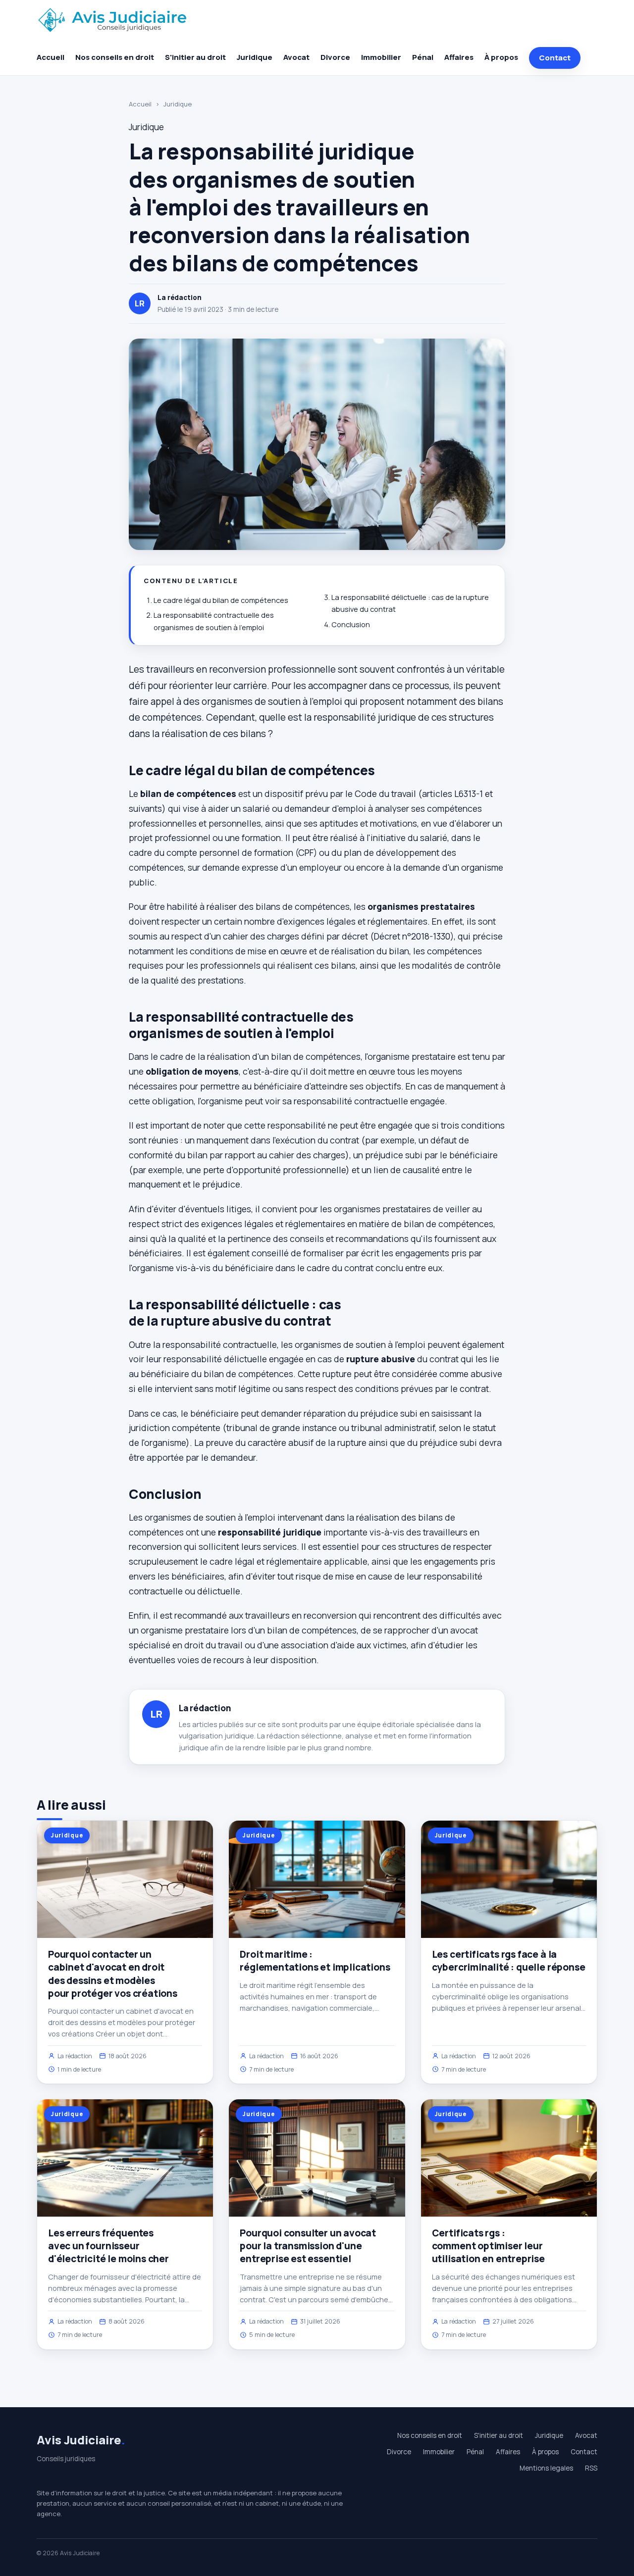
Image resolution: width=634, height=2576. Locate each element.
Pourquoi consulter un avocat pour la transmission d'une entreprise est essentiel (308, 2246)
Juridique (255, 57)
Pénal (423, 57)
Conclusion (351, 624)
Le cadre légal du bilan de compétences (221, 600)
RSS (591, 2468)
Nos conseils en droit (115, 57)
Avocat (296, 57)
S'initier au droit (195, 57)
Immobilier (381, 57)
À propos (501, 57)
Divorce (335, 57)
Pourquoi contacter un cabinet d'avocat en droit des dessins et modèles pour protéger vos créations (113, 1974)
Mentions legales (546, 2468)
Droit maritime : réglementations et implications (315, 1961)
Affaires (459, 57)
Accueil (51, 57)
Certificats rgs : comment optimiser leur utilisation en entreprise (488, 2246)
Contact (555, 58)
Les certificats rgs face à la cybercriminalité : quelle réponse (509, 1961)
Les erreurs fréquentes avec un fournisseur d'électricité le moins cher (108, 2246)
